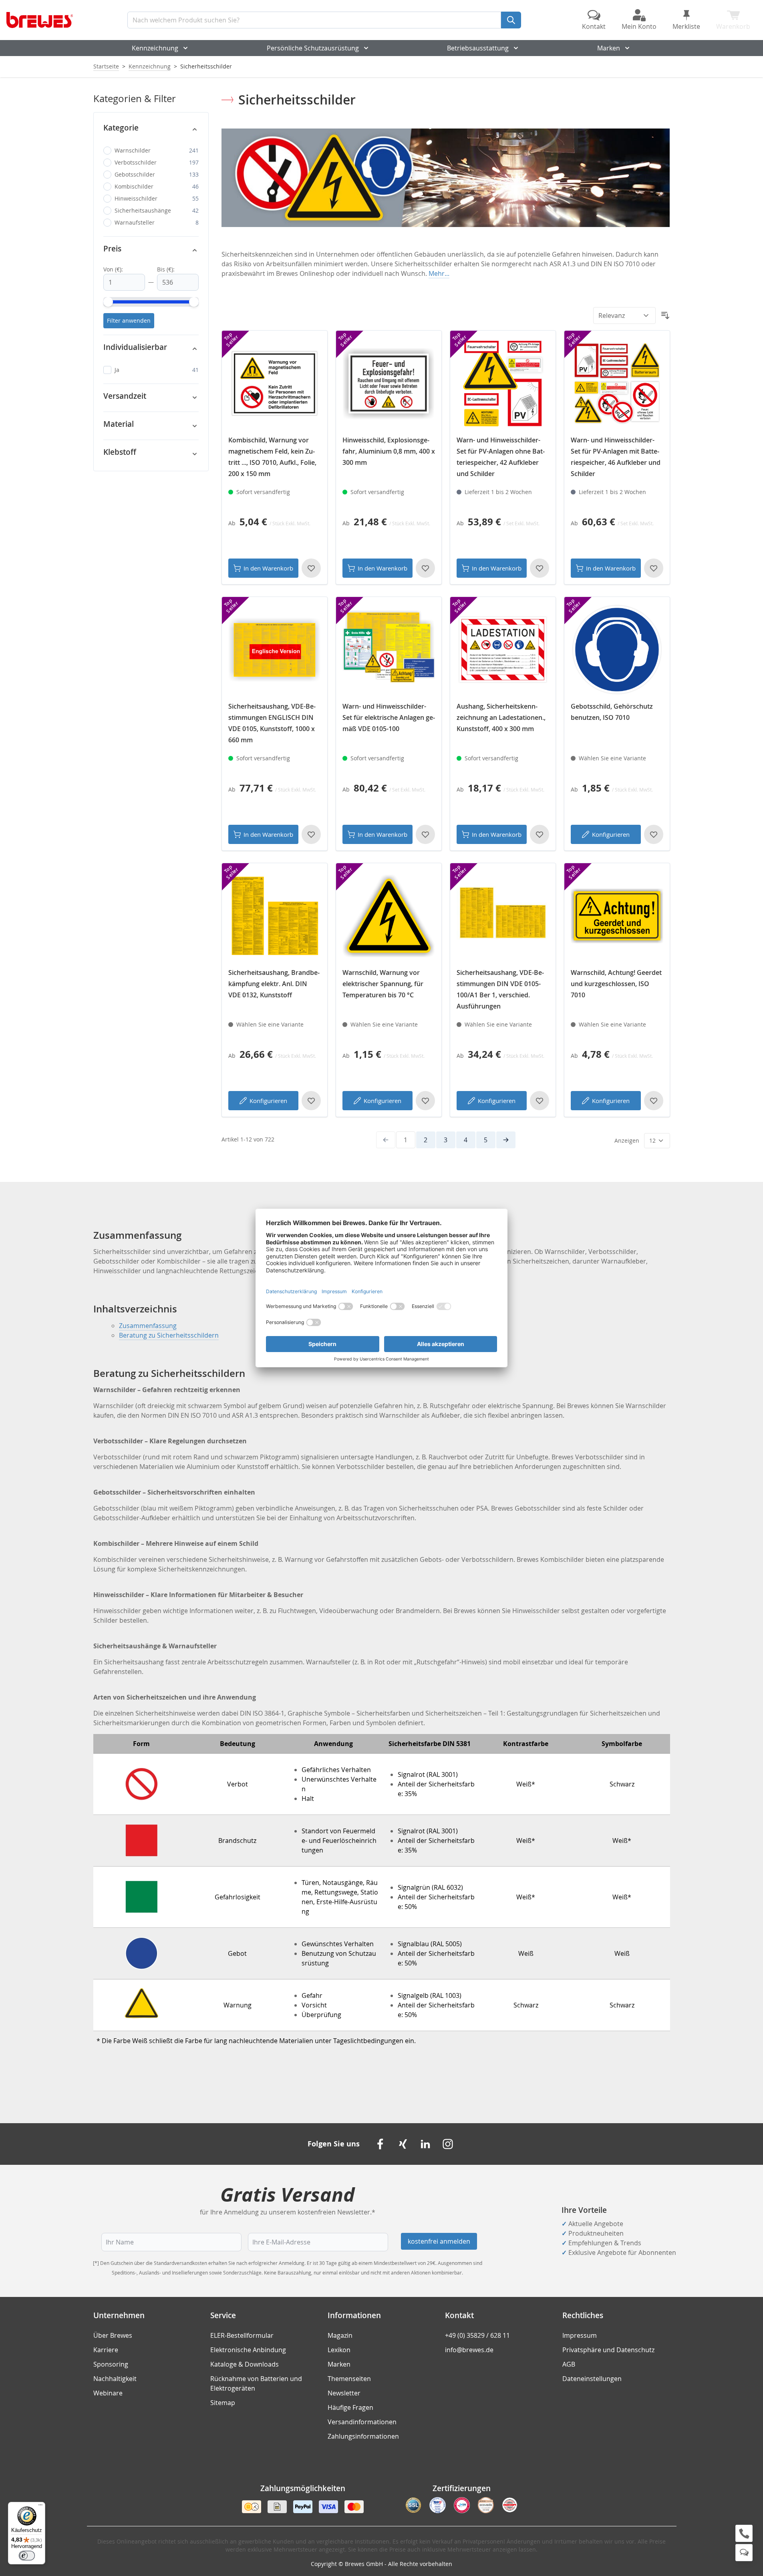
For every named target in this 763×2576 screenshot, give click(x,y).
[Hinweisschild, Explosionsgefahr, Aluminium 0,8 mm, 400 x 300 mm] (389, 383)
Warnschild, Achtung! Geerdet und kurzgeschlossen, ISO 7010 (616, 984)
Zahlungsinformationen (363, 2436)
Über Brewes (113, 2335)
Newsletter (344, 2393)
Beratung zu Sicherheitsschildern (169, 1335)
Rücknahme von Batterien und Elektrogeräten (256, 2383)
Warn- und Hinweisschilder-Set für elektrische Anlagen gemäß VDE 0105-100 (389, 717)
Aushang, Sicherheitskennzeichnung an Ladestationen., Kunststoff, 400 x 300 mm (501, 717)
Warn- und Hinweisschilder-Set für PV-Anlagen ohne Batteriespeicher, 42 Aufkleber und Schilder (501, 457)
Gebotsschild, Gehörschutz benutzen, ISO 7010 (612, 712)
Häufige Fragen (350, 2407)
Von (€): (113, 269)
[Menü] (40, 2507)
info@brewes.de (469, 2350)
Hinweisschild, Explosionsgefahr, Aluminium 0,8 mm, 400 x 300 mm (389, 451)
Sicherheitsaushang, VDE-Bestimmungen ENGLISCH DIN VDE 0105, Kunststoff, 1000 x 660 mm (272, 723)
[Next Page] (506, 1140)
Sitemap (223, 2403)
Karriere (106, 2350)
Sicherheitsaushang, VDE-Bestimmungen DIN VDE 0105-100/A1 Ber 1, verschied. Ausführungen (500, 989)
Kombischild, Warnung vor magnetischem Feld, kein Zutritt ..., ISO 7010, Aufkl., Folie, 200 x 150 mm (272, 457)
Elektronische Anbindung (248, 2350)
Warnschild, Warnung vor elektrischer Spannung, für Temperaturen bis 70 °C (383, 984)
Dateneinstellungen (592, 2379)
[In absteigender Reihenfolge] (665, 315)
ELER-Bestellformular (242, 2335)
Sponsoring (111, 2364)
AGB (569, 2364)
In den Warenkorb (268, 568)
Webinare (108, 2393)
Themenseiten (349, 2379)
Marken (609, 48)
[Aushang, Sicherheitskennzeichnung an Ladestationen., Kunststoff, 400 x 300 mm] (503, 650)
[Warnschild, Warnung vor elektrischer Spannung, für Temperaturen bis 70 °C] (389, 916)
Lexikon (339, 2350)
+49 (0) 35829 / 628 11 (477, 2335)
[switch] (27, 2556)
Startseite (106, 66)
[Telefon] (744, 2533)
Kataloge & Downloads (245, 2364)
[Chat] (744, 2553)
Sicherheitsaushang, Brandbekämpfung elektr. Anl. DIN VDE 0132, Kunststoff (274, 984)
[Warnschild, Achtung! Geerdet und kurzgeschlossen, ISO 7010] (617, 916)
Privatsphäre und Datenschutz (608, 2350)
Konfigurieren (611, 834)
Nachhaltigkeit (115, 2379)
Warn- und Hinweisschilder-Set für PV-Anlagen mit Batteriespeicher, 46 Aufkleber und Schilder (616, 457)
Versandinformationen (362, 2422)
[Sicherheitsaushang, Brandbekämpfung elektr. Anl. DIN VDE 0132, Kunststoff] (275, 916)
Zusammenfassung (148, 1326)
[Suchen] (511, 20)
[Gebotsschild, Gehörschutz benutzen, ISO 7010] (617, 650)
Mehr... (439, 273)
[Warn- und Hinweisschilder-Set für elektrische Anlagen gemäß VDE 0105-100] (389, 650)
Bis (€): (166, 269)
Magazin (340, 2335)
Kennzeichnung (155, 48)
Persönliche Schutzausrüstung (313, 48)
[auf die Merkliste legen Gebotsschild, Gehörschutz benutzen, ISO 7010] (654, 834)
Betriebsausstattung (478, 48)
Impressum (580, 2335)
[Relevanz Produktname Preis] (624, 315)
